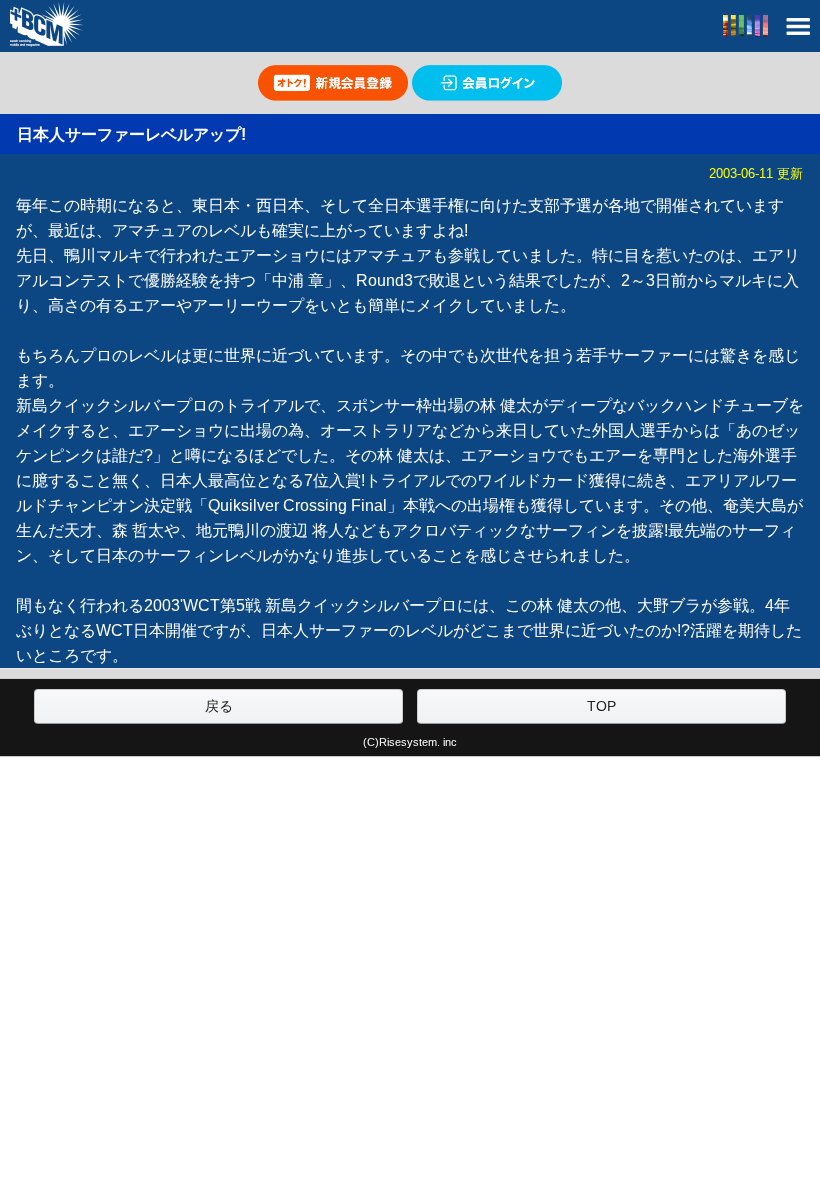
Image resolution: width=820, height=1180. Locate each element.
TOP (601, 706)
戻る (219, 706)
